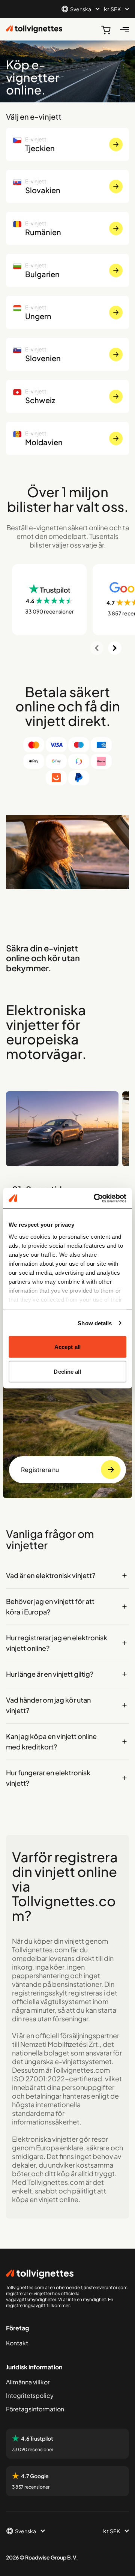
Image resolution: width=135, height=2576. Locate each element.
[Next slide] (115, 648)
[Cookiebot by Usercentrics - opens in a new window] (95, 1198)
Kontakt (17, 2343)
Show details (95, 1323)
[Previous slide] (97, 648)
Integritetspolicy (30, 2395)
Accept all (67, 1347)
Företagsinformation (35, 2409)
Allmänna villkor (28, 2382)
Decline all (67, 1371)
